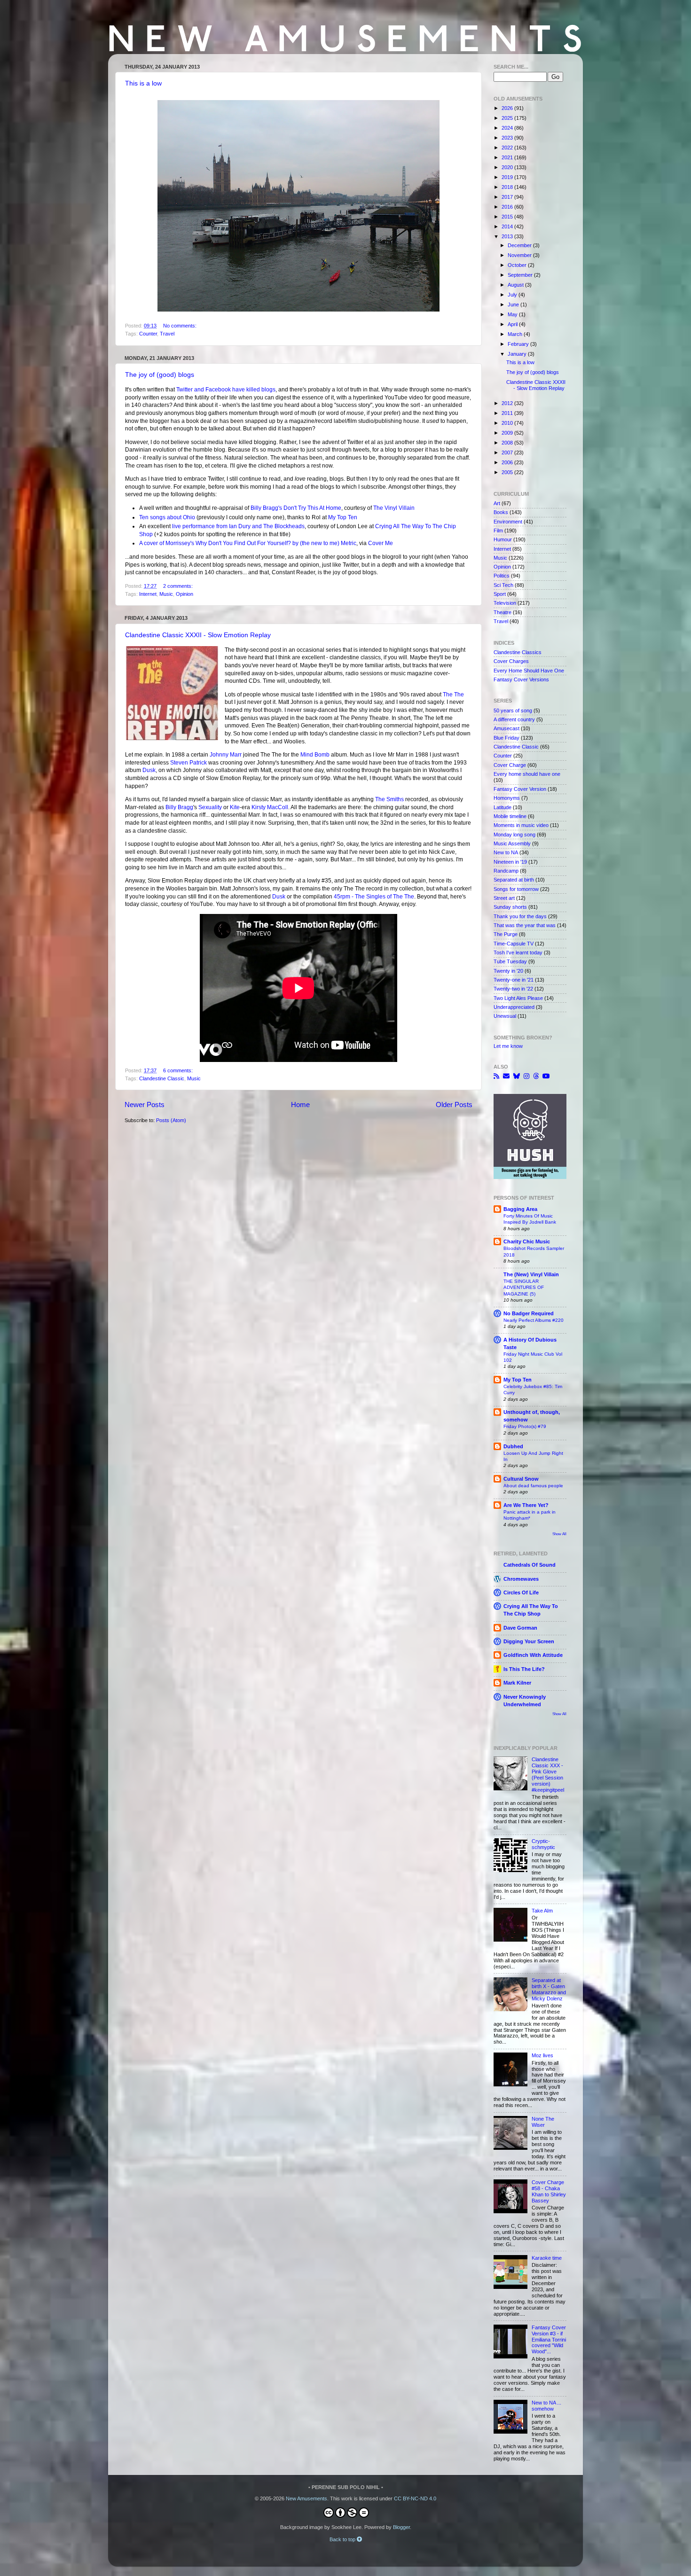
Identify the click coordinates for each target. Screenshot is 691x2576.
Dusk (149, 770)
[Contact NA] (506, 1076)
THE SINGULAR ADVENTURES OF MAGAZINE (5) (524, 1288)
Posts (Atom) (171, 1120)
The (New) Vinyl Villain (531, 1274)
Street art (504, 898)
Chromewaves (521, 1579)
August (516, 285)
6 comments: (179, 1070)
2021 (508, 157)
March (516, 334)
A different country (514, 719)
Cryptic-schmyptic (543, 1844)
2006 (508, 462)
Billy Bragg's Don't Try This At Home (296, 508)
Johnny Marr (226, 755)
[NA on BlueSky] (517, 1076)
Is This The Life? (524, 1669)
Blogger (401, 2527)
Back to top (343, 2539)
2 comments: (179, 586)
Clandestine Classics (518, 652)
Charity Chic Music (527, 1241)
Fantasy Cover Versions (521, 679)
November (520, 255)
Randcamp (506, 871)
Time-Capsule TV (514, 944)
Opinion (185, 594)
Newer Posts (145, 1105)
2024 (508, 128)
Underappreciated (514, 1007)
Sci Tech (503, 585)
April (513, 324)
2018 (508, 187)
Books (501, 512)
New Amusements (306, 2498)
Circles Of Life (521, 1592)
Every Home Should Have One (529, 671)
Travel (167, 334)
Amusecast (506, 728)
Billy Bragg (179, 807)
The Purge (506, 934)
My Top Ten (343, 517)
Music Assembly (512, 843)
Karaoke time (547, 2258)
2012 (508, 403)
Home (300, 1105)
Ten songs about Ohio (167, 517)
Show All (559, 1534)
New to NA (506, 852)
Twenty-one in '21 (514, 980)
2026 (508, 108)
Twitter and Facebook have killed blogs (226, 390)
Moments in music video (521, 825)
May (513, 314)
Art (497, 503)
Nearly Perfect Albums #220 (534, 1320)
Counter (148, 334)
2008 (508, 443)
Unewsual (505, 1016)
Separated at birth (514, 880)
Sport (500, 594)
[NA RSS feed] (496, 1076)
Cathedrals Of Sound (530, 1565)
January (518, 354)
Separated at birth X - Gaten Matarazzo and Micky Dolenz (549, 1989)
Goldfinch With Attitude (533, 1655)
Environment (508, 522)
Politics (502, 576)
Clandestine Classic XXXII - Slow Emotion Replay (198, 635)
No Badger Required (529, 1313)
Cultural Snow (521, 1479)
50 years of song (513, 710)
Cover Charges (511, 661)
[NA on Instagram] (526, 1076)
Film (498, 531)
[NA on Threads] (536, 1076)
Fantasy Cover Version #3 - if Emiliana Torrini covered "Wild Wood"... (549, 2340)
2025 (508, 118)
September (521, 275)
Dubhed (513, 1446)
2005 (508, 472)
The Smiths (389, 799)
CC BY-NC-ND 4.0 (415, 2498)
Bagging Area (520, 1209)
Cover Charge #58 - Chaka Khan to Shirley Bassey (549, 2191)
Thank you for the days (520, 916)
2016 (508, 207)
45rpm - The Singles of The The (374, 897)
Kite (235, 807)
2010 (508, 423)
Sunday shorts (510, 907)
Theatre (503, 612)
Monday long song (514, 835)
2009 (508, 433)
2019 (508, 177)
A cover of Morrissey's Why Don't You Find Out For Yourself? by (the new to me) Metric (248, 543)
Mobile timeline (510, 816)
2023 (508, 138)
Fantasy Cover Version (520, 789)
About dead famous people (533, 1486)
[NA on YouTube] (546, 1076)
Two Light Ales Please (518, 998)
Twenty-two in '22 (513, 989)
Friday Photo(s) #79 (525, 1426)
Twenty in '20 (508, 971)
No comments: (181, 326)
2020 (508, 167)
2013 (508, 236)
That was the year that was (525, 925)
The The (453, 695)
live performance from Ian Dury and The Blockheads (238, 526)
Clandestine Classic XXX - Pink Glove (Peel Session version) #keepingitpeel (548, 1775)
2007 (508, 453)
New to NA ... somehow (546, 2406)
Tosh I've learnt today (518, 952)
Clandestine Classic (162, 1078)
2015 (508, 217)
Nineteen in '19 (510, 862)
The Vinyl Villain (394, 508)
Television (505, 603)
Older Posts (454, 1105)
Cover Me (381, 543)
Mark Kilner (517, 1683)
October (518, 265)
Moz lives (542, 2055)
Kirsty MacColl (270, 807)
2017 (508, 197)
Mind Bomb (315, 755)
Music (166, 594)
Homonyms (507, 798)
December (520, 245)
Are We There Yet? (526, 1505)
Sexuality (210, 807)
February (519, 344)
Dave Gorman (520, 1628)
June (514, 304)
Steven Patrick (188, 763)
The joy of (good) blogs (160, 375)
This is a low (143, 83)
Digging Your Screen (529, 1641)
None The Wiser (543, 2122)
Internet (148, 594)
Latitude (503, 807)
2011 (508, 413)
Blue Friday (506, 738)
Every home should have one (527, 774)
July (513, 295)
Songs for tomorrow (516, 889)
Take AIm (542, 1911)
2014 (508, 226)
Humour (503, 539)
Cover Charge (510, 765)
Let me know (508, 1046)
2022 (508, 148)
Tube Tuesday (510, 961)
